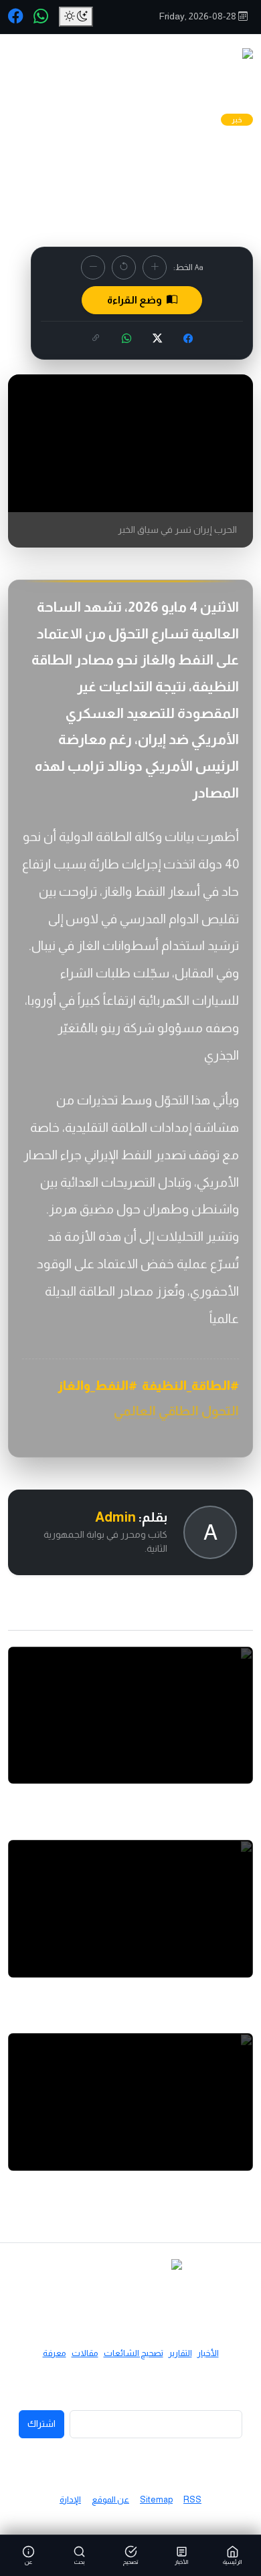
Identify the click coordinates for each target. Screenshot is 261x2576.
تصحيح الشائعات (134, 2353)
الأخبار (208, 2353)
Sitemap (156, 2499)
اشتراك (41, 2424)
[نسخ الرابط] (96, 339)
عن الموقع (110, 2499)
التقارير (180, 2353)
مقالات (85, 2353)
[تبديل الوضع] (76, 17)
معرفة (55, 2353)
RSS (192, 2499)
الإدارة (70, 2499)
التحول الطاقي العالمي (176, 1411)
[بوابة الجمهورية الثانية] (189, 68)
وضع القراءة (136, 300)
